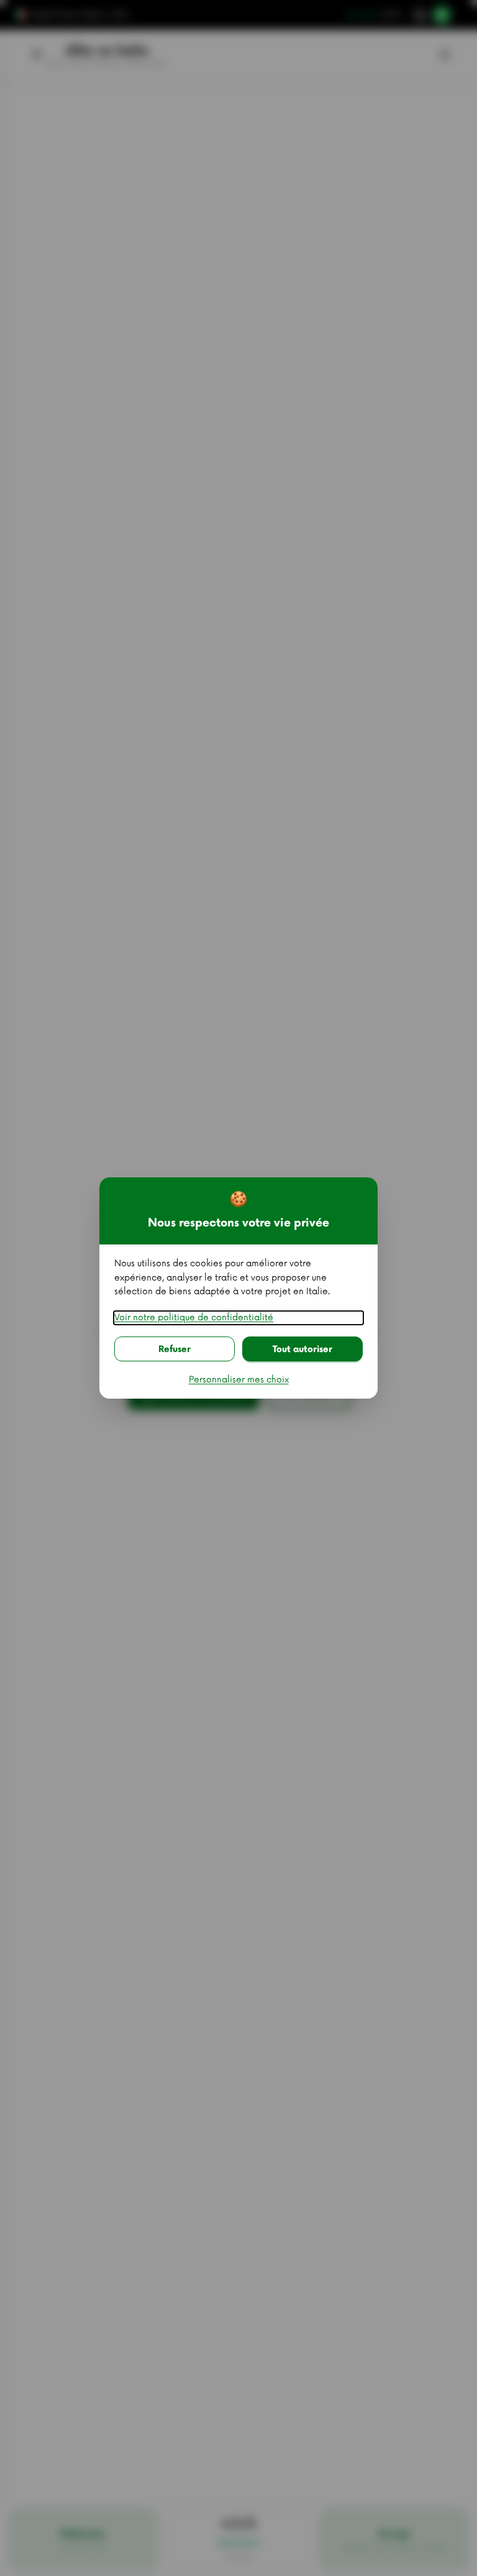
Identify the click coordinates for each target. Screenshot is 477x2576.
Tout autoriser (302, 1349)
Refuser (175, 1349)
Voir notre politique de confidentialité (194, 1318)
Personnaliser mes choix (239, 1380)
